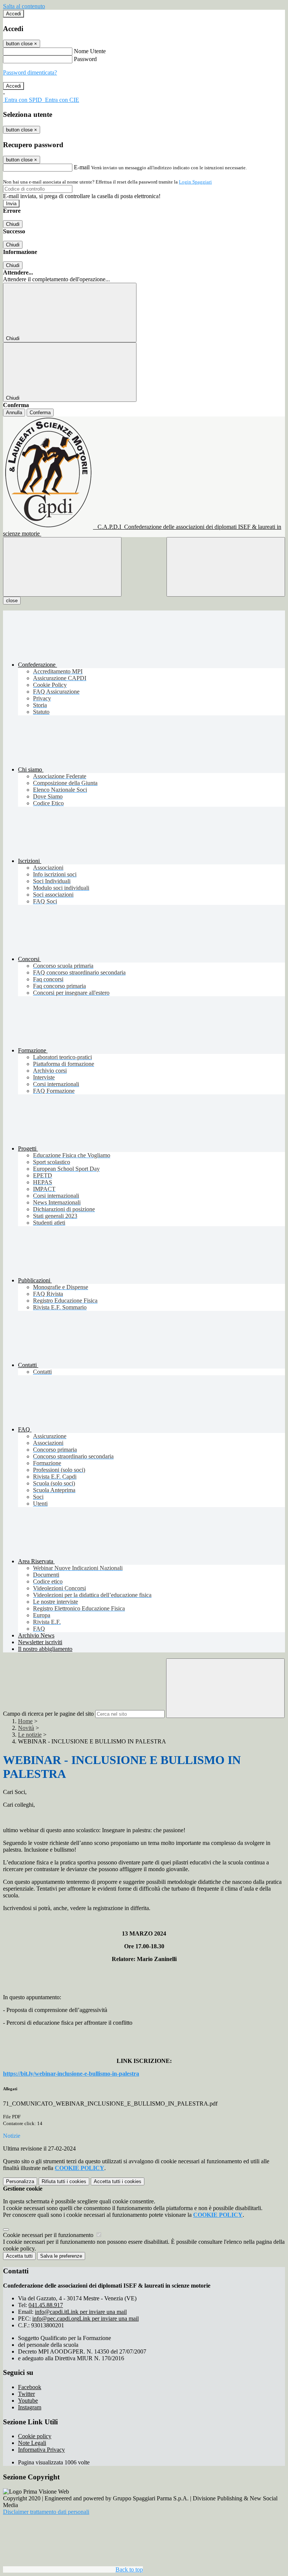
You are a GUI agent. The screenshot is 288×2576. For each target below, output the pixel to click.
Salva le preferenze (61, 2256)
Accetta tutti (118, 2181)
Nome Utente (90, 51)
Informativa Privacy (41, 2450)
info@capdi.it (81, 2312)
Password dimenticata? (30, 72)
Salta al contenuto (24, 6)
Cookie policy (35, 2436)
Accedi (13, 14)
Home (25, 1721)
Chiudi (13, 224)
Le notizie (30, 1735)
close (12, 601)
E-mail (82, 167)
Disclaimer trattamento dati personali (46, 2512)
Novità (26, 1728)
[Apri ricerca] (226, 567)
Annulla (14, 413)
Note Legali (32, 2443)
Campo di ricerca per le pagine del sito (48, 1714)
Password (85, 59)
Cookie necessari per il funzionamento (49, 2235)
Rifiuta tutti (64, 2181)
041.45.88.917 (46, 2305)
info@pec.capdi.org (85, 2319)
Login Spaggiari (195, 182)
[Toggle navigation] (62, 567)
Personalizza (20, 2181)
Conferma (40, 413)
